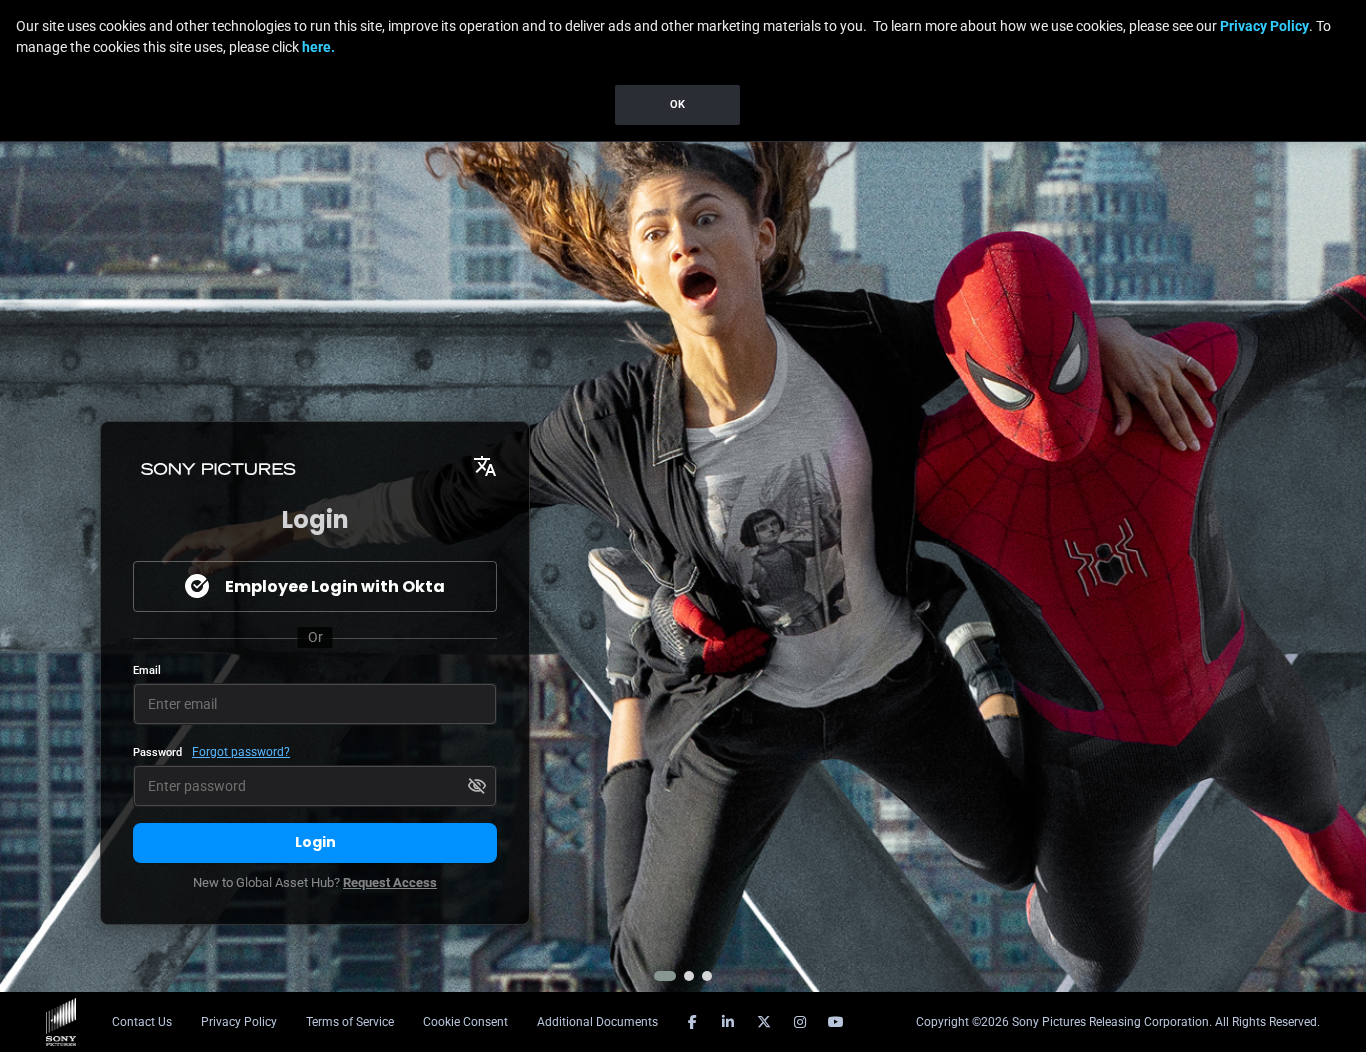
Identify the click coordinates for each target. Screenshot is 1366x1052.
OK (677, 104)
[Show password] (477, 786)
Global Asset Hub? (315, 882)
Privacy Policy (1264, 26)
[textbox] (315, 704)
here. (318, 47)
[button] (665, 976)
